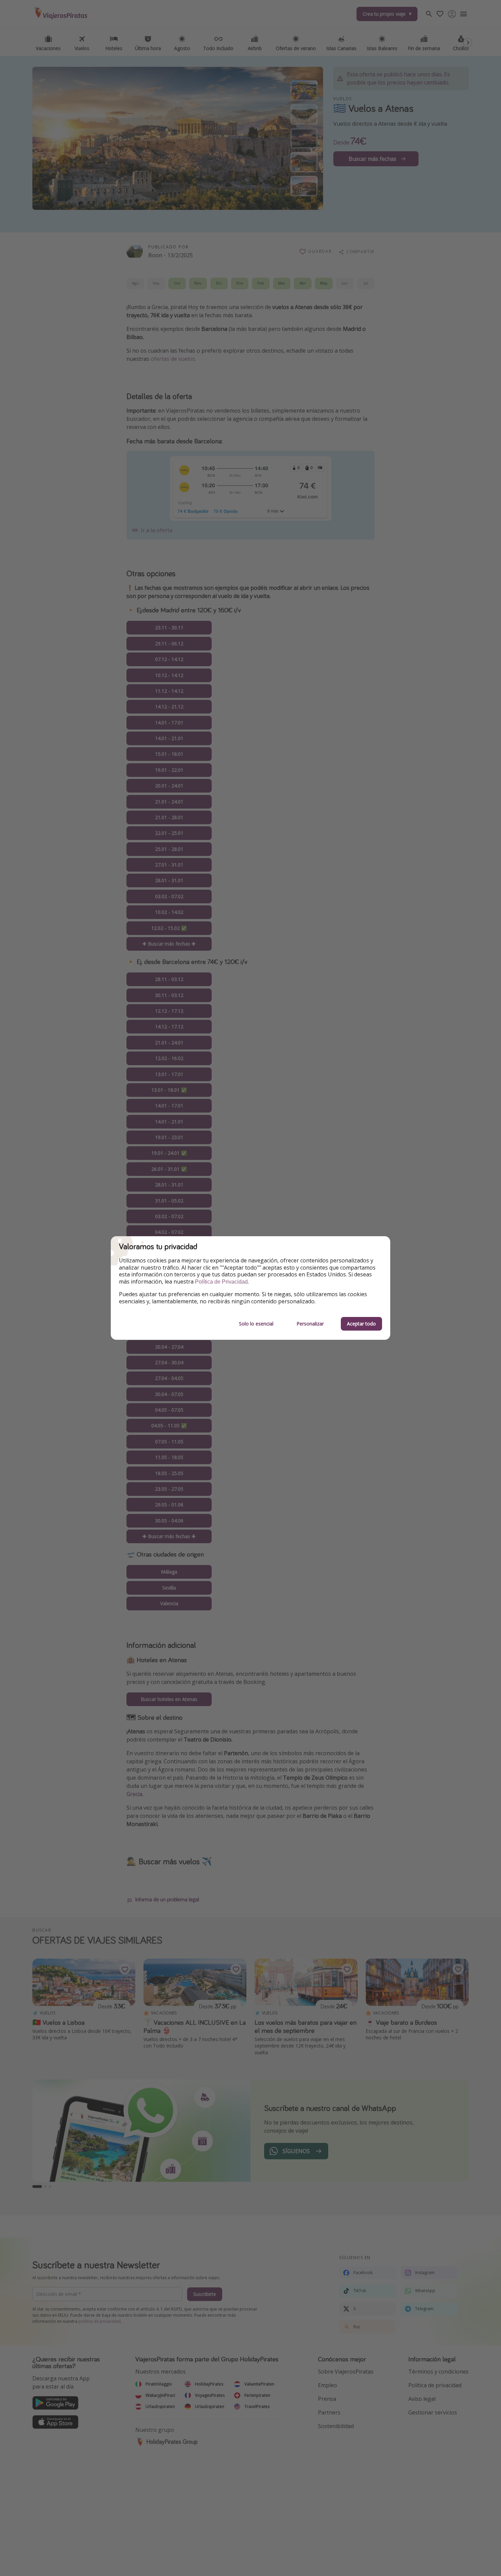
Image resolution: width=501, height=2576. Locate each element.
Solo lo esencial (256, 1324)
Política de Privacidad (221, 1282)
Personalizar (310, 1324)
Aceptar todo (361, 1324)
